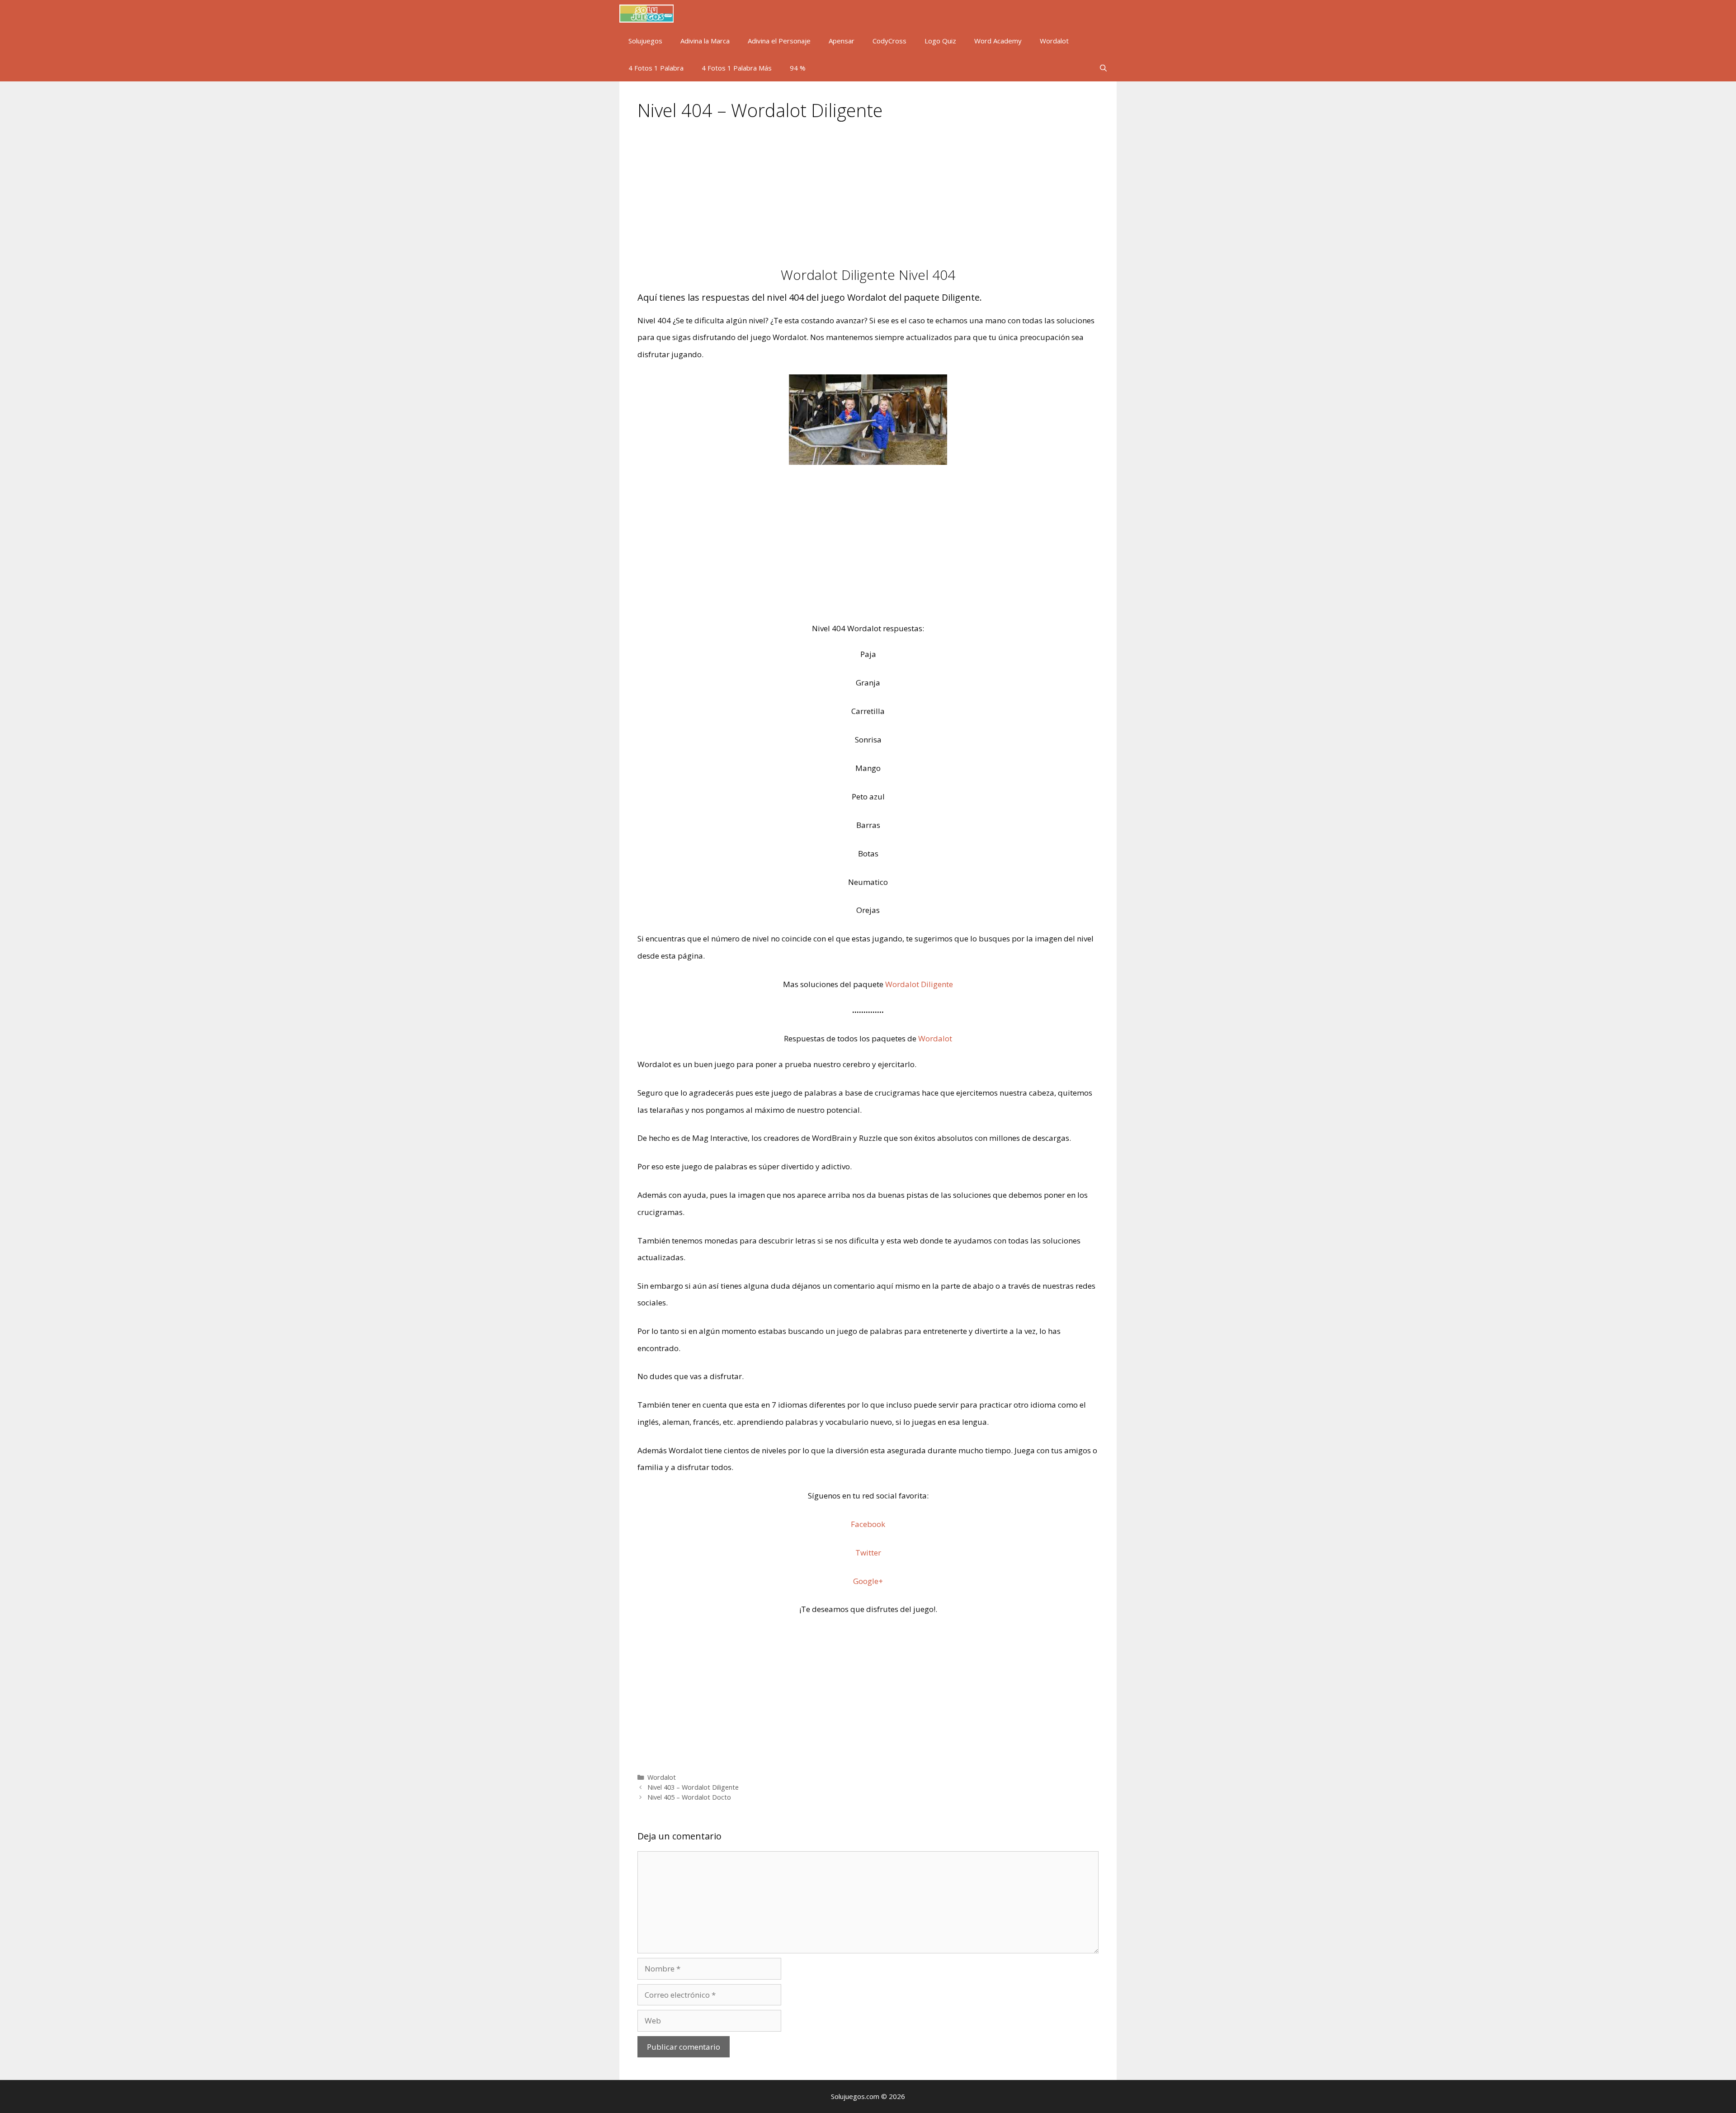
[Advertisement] (868, 200)
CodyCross (889, 41)
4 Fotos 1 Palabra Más (737, 68)
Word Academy (998, 41)
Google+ (868, 1581)
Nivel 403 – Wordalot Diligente (693, 1787)
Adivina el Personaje (779, 41)
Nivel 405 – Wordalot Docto (689, 1797)
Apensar (842, 41)
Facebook (868, 1524)
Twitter (868, 1553)
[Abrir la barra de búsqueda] (1103, 68)
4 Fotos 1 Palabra (656, 68)
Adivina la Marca (705, 41)
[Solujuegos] (649, 14)
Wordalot (1054, 41)
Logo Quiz (940, 41)
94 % (798, 68)
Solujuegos (645, 41)
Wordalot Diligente (919, 984)
